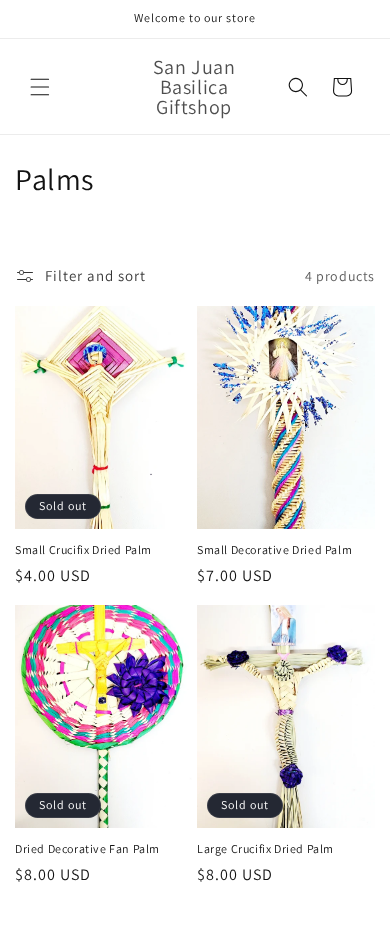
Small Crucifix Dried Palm (83, 549)
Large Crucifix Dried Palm (265, 848)
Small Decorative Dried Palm (274, 549)
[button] (40, 87)
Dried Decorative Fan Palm (87, 848)
